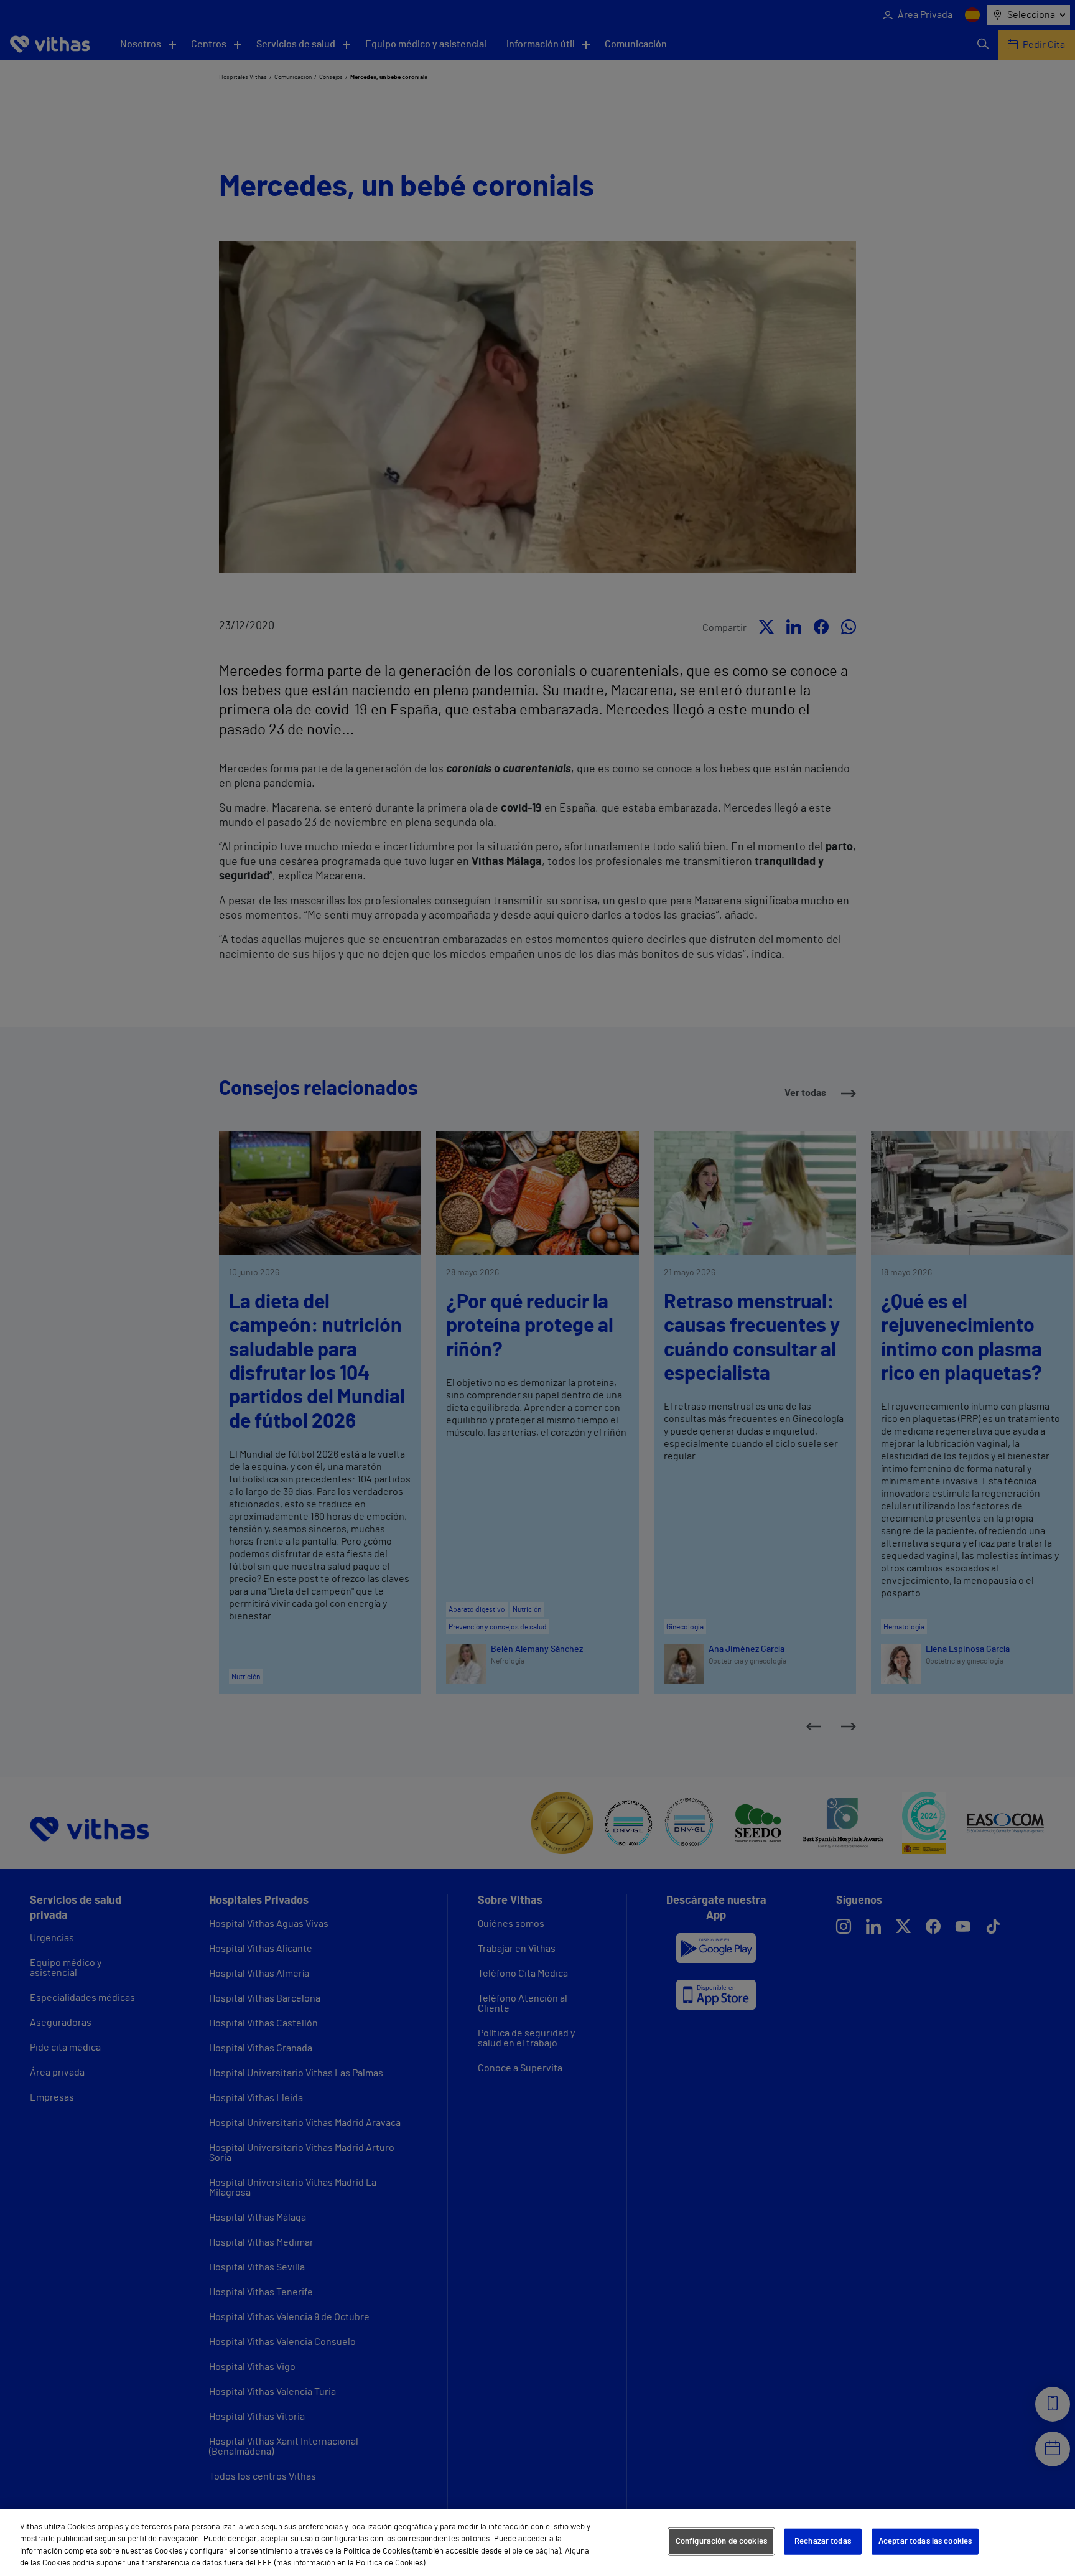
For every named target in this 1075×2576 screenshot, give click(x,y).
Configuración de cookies (721, 2541)
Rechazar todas (823, 2541)
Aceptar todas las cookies (925, 2541)
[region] (537, 2542)
